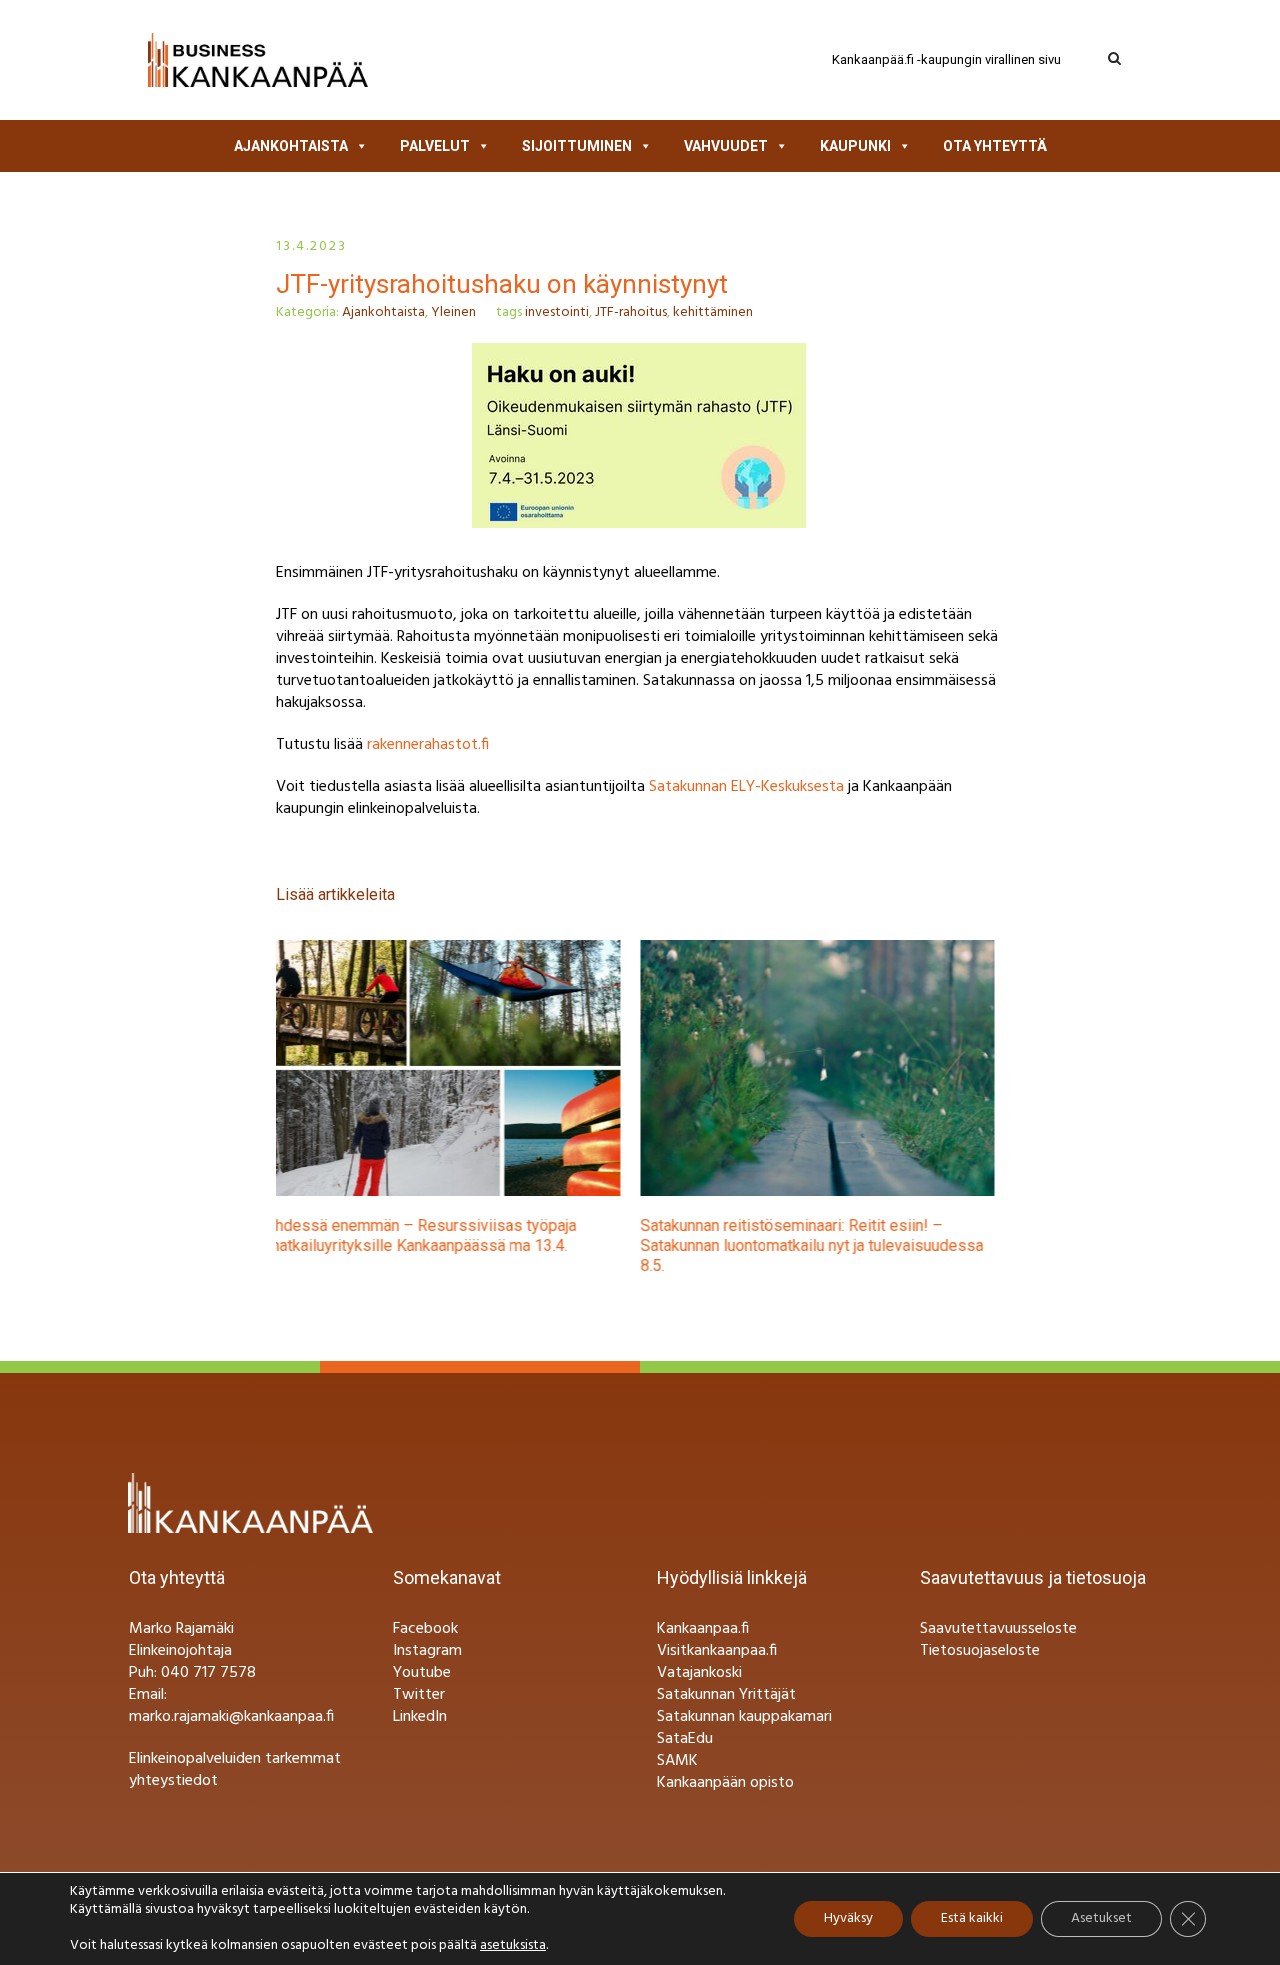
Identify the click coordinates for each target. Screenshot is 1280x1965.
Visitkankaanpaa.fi (717, 1651)
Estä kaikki (972, 1918)
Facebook (425, 1629)
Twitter (419, 1695)
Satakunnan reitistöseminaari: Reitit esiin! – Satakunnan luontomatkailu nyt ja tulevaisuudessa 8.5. (468, 1245)
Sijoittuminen (577, 146)
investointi (557, 312)
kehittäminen (713, 312)
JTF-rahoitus (631, 312)
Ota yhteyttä (995, 146)
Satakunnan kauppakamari (744, 1717)
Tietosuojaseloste (980, 1651)
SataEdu (685, 1739)
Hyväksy (848, 1918)
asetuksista (513, 1946)
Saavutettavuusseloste (998, 1629)
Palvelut (435, 146)
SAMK (677, 1761)
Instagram (427, 1651)
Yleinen (453, 312)
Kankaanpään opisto (725, 1783)
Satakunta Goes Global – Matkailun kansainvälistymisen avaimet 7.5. (792, 1235)
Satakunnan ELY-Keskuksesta (746, 787)
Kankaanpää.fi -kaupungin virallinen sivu (946, 59)
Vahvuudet (726, 146)
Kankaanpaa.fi (703, 1629)
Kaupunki (855, 146)
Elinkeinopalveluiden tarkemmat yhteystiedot (235, 1770)
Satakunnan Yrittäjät (726, 1695)
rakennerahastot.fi (428, 745)
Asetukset (1101, 1918)
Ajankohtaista (291, 146)
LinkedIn (420, 1717)
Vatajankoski (699, 1673)
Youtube (422, 1673)
